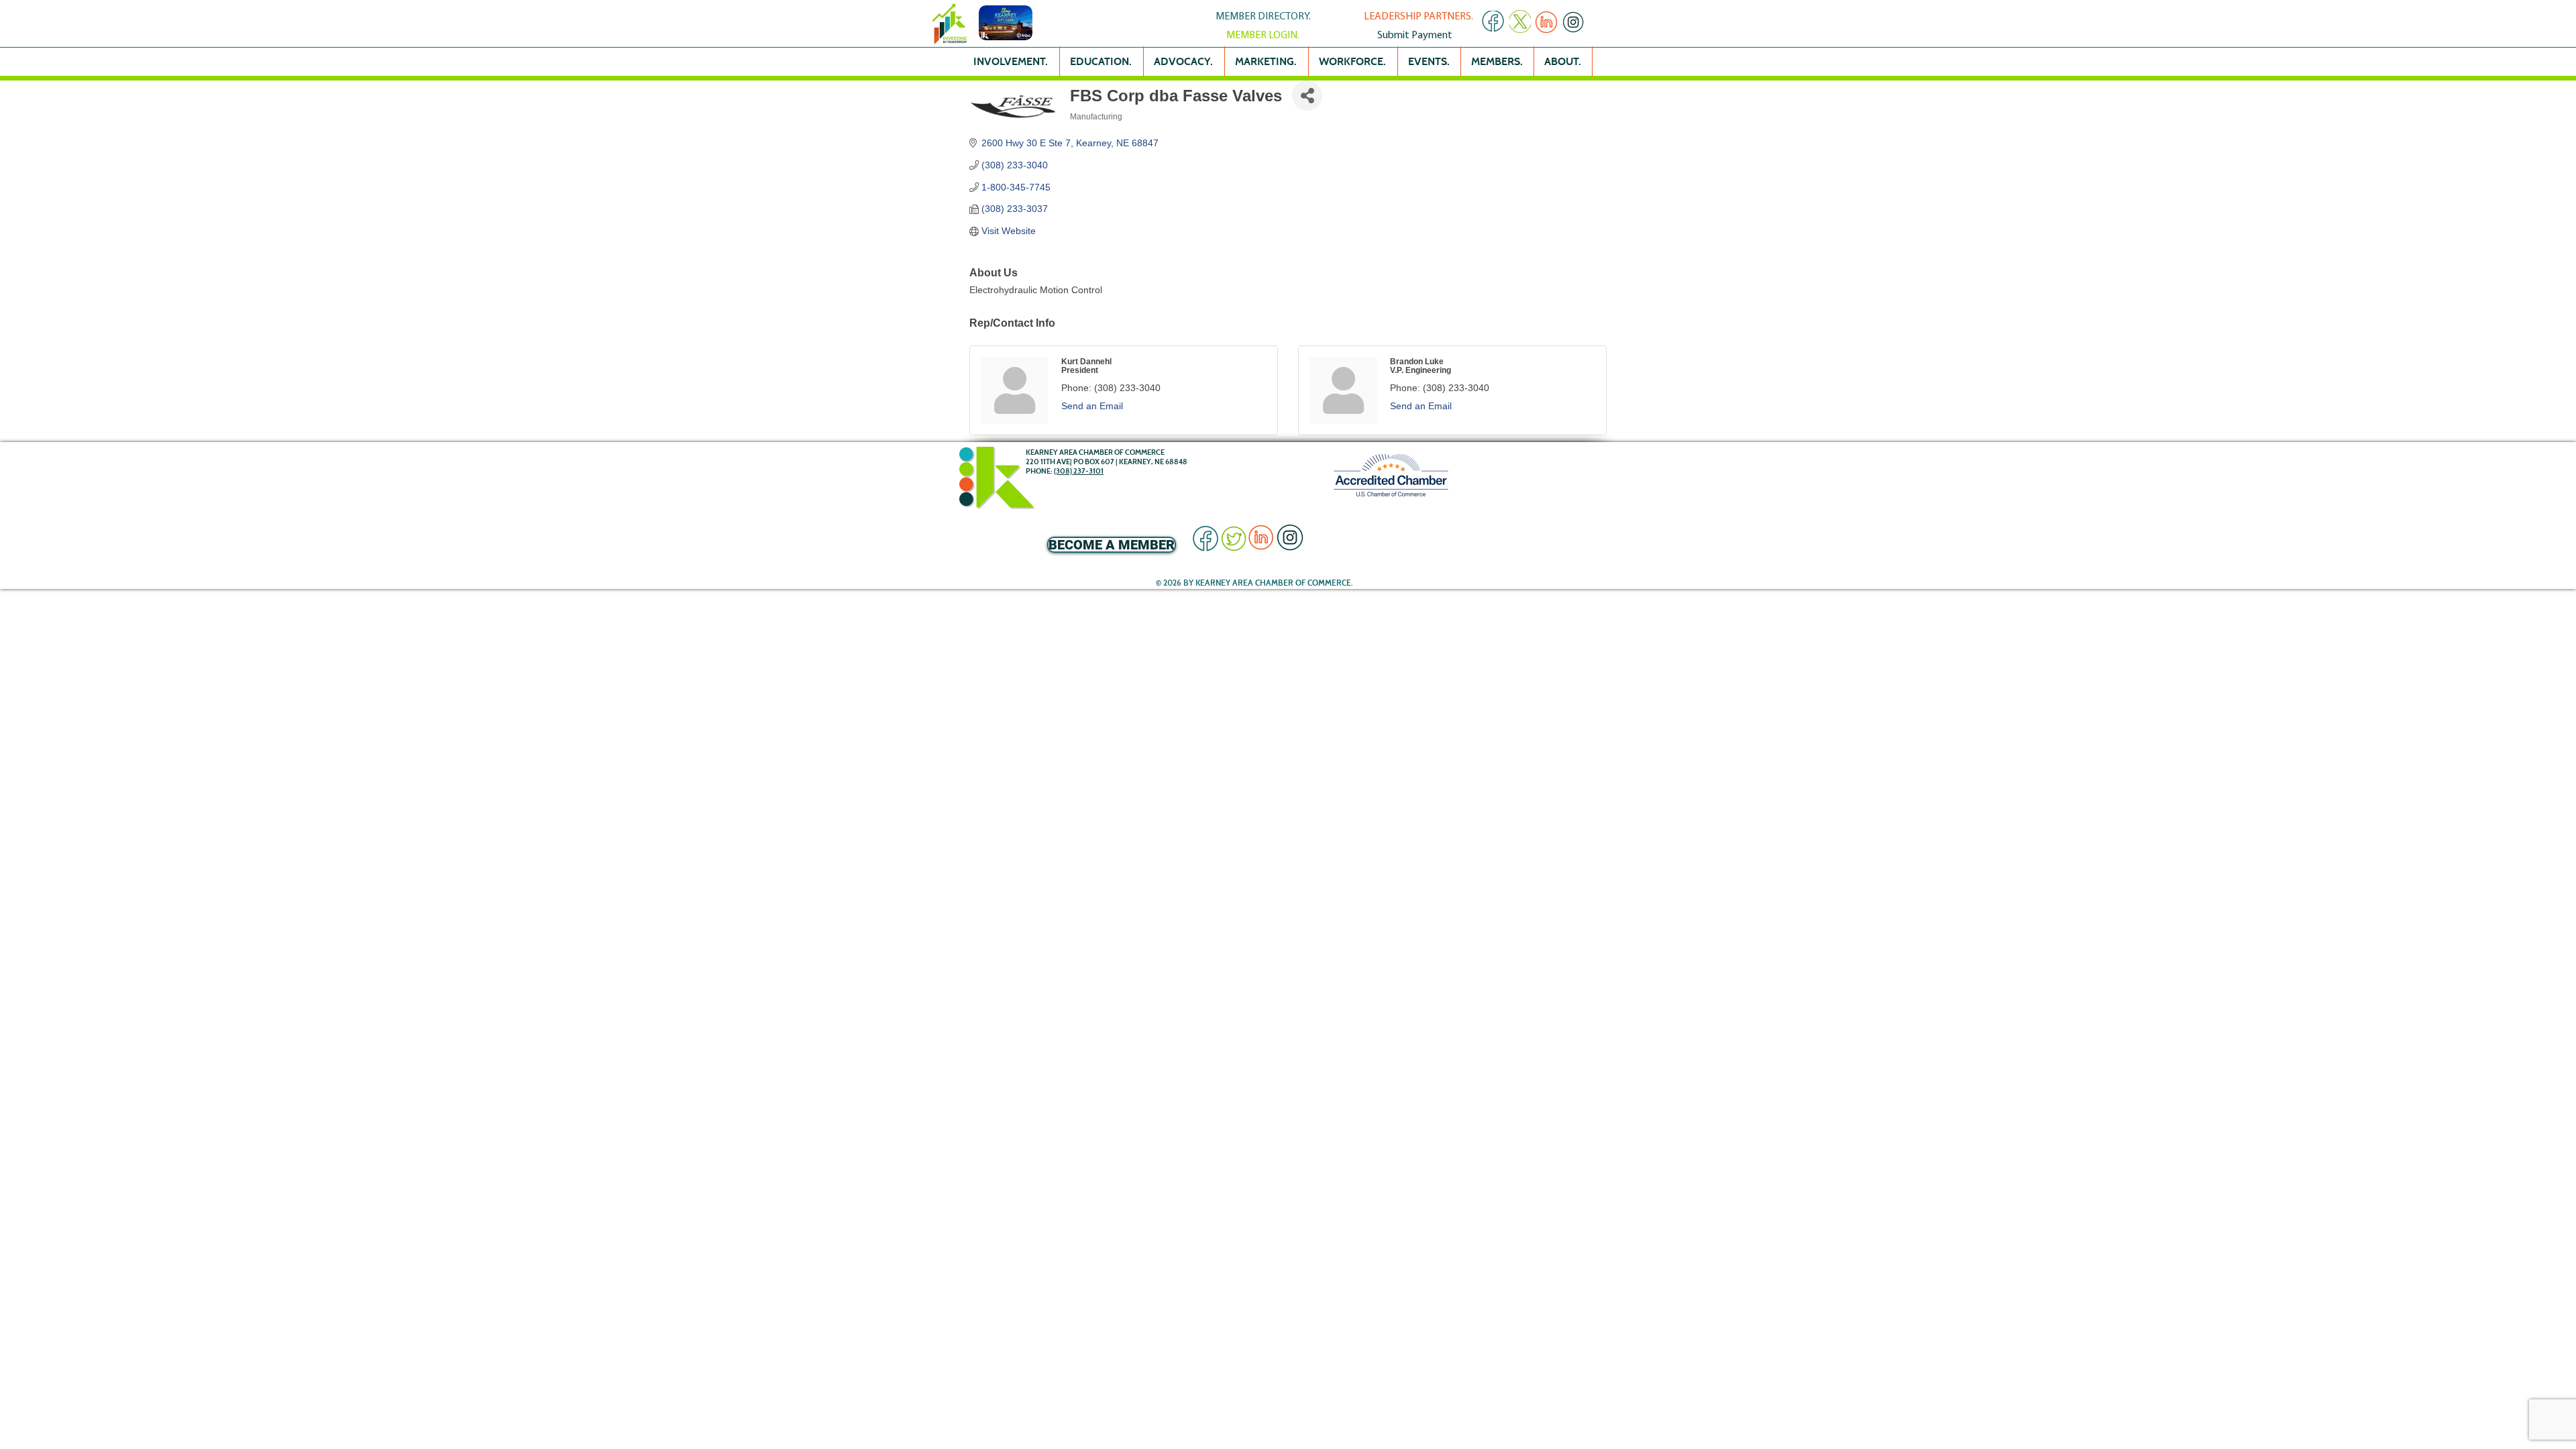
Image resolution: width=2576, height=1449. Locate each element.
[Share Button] (1307, 96)
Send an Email (1092, 406)
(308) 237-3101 (1079, 471)
